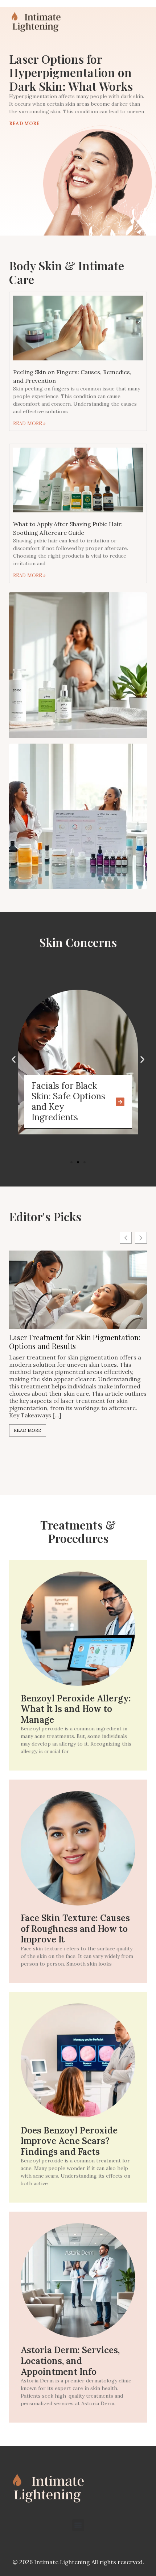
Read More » (29, 424)
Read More (24, 124)
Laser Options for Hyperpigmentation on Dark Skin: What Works (71, 72)
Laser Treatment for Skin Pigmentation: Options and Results (75, 1342)
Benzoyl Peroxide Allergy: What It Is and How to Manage (76, 1709)
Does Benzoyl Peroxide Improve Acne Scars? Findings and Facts (69, 2141)
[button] (14, 1059)
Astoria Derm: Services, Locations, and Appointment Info (70, 2361)
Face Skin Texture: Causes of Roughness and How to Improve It (75, 1929)
